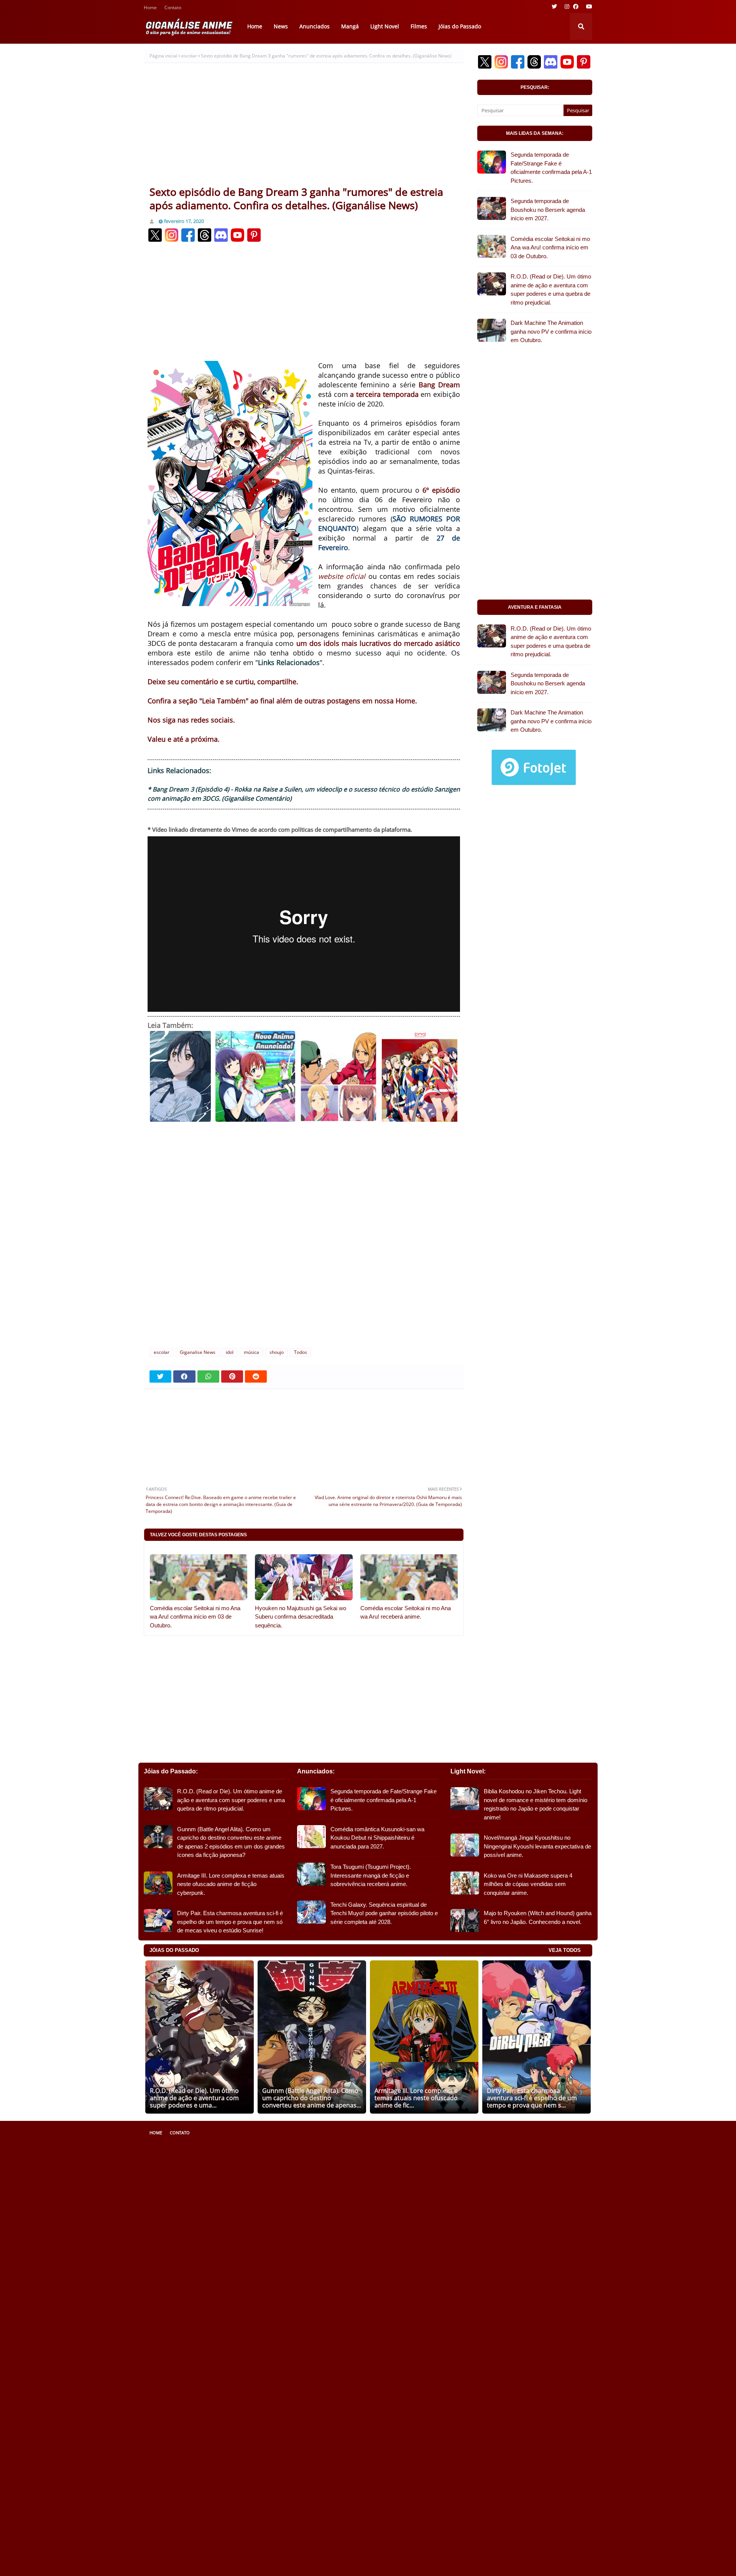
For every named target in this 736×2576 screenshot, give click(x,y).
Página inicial (163, 56)
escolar (189, 56)
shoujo (277, 1352)
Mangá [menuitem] (350, 26)
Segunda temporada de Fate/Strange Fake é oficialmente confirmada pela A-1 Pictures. (551, 168)
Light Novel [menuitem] (385, 26)
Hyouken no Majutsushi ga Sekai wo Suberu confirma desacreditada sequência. (301, 1617)
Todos (301, 1352)
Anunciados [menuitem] (315, 26)
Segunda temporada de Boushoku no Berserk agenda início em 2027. (548, 210)
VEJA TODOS (565, 1950)
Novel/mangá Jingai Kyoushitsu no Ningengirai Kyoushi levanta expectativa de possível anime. (537, 1846)
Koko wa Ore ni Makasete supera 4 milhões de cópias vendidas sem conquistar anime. (528, 1884)
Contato (173, 8)
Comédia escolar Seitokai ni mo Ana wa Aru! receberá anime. (406, 1612)
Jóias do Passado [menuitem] (460, 26)
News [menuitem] (281, 26)
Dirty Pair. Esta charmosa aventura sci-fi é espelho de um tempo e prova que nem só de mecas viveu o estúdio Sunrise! (230, 1922)
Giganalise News (198, 1352)
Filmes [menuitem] (419, 26)
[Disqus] (304, 1239)
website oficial (342, 576)
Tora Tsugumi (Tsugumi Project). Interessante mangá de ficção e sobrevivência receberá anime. (371, 1875)
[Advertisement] (304, 128)
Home (150, 8)
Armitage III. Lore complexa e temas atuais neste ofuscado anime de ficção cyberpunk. (231, 1884)
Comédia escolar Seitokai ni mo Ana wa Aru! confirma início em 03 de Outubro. (195, 1617)
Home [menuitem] (255, 26)
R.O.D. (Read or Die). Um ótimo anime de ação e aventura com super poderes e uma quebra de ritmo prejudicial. (551, 289)
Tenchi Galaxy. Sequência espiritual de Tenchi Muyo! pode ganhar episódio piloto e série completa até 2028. (384, 1913)
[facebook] (576, 7)
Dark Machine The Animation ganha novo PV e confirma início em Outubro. (551, 331)
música (251, 1352)
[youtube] (588, 7)
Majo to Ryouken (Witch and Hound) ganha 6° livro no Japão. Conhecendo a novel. (538, 1917)
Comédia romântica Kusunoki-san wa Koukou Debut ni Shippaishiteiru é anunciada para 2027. (377, 1838)
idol (230, 1352)
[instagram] (567, 7)
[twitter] (554, 7)
